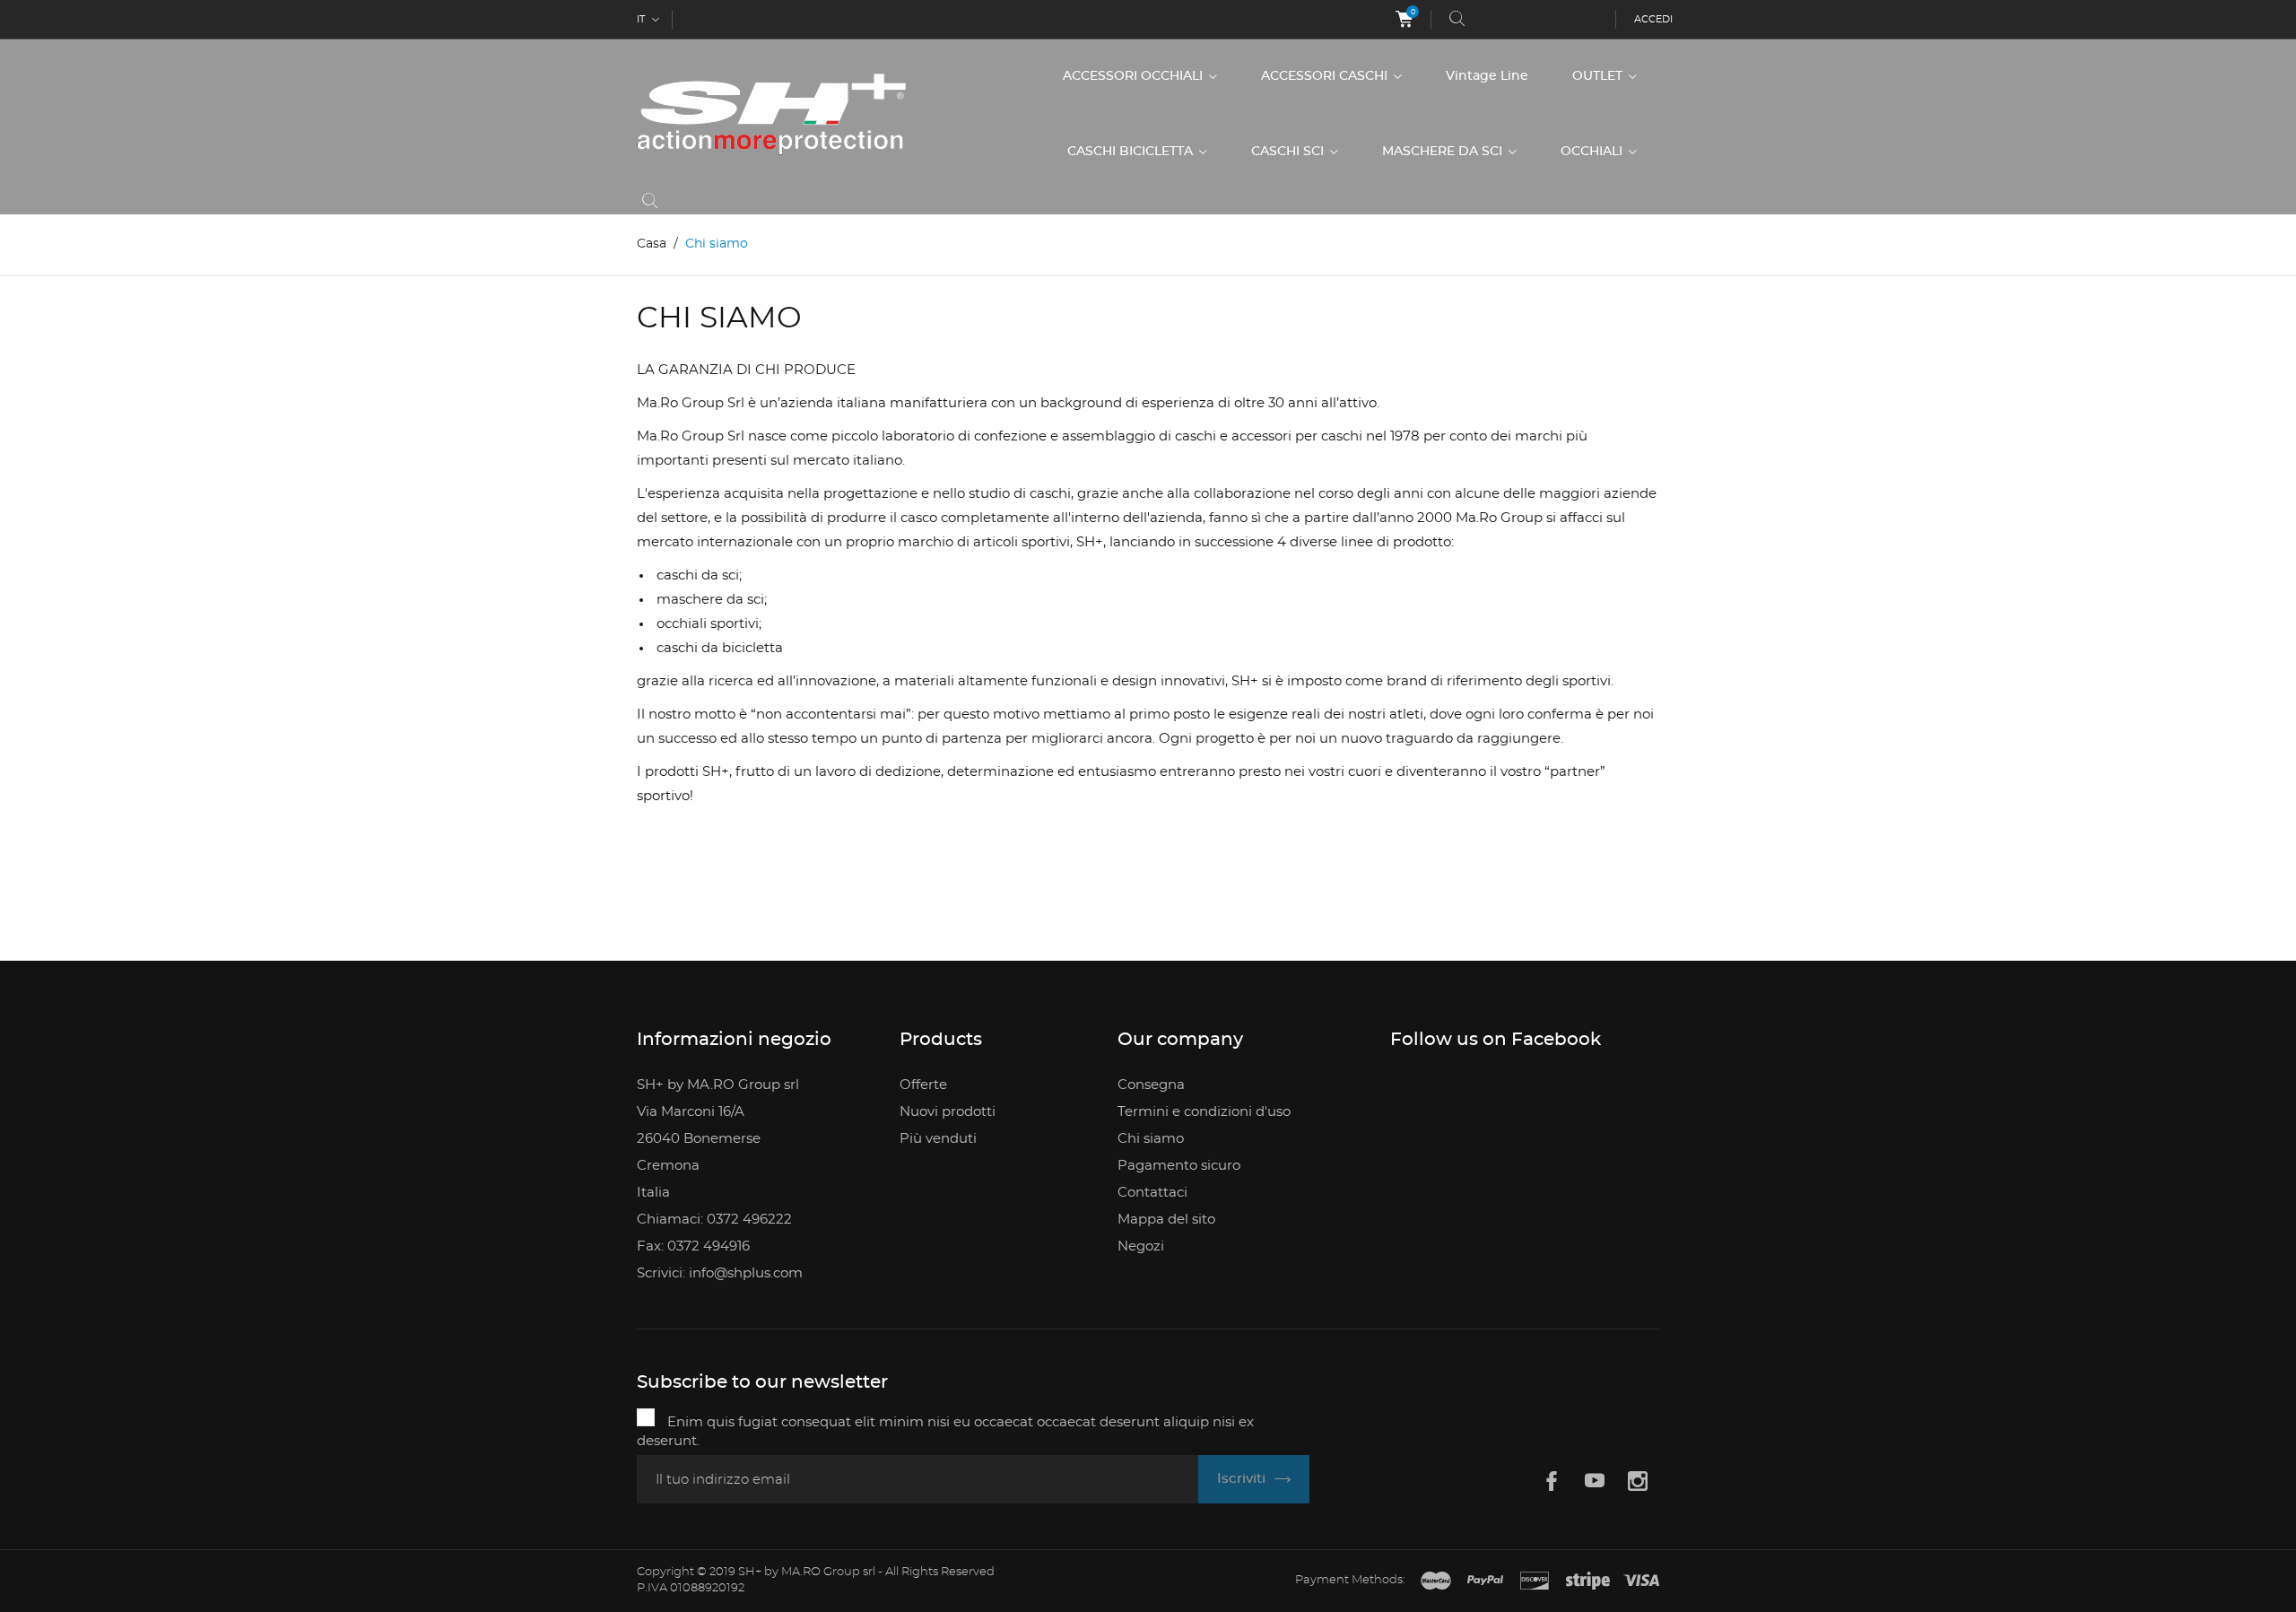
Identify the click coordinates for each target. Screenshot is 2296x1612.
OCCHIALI (1593, 152)
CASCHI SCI (1289, 152)
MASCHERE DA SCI (1444, 152)
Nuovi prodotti (948, 1112)
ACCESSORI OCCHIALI (1135, 76)
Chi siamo (1151, 1139)
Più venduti (938, 1139)
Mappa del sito (1166, 1220)
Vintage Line (1487, 76)
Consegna (1151, 1085)
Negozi (1141, 1246)
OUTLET (1599, 76)
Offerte (923, 1085)
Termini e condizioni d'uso (1204, 1112)
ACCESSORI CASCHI (1326, 76)
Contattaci (1152, 1193)
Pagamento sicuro (1179, 1166)
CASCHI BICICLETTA (1132, 152)
